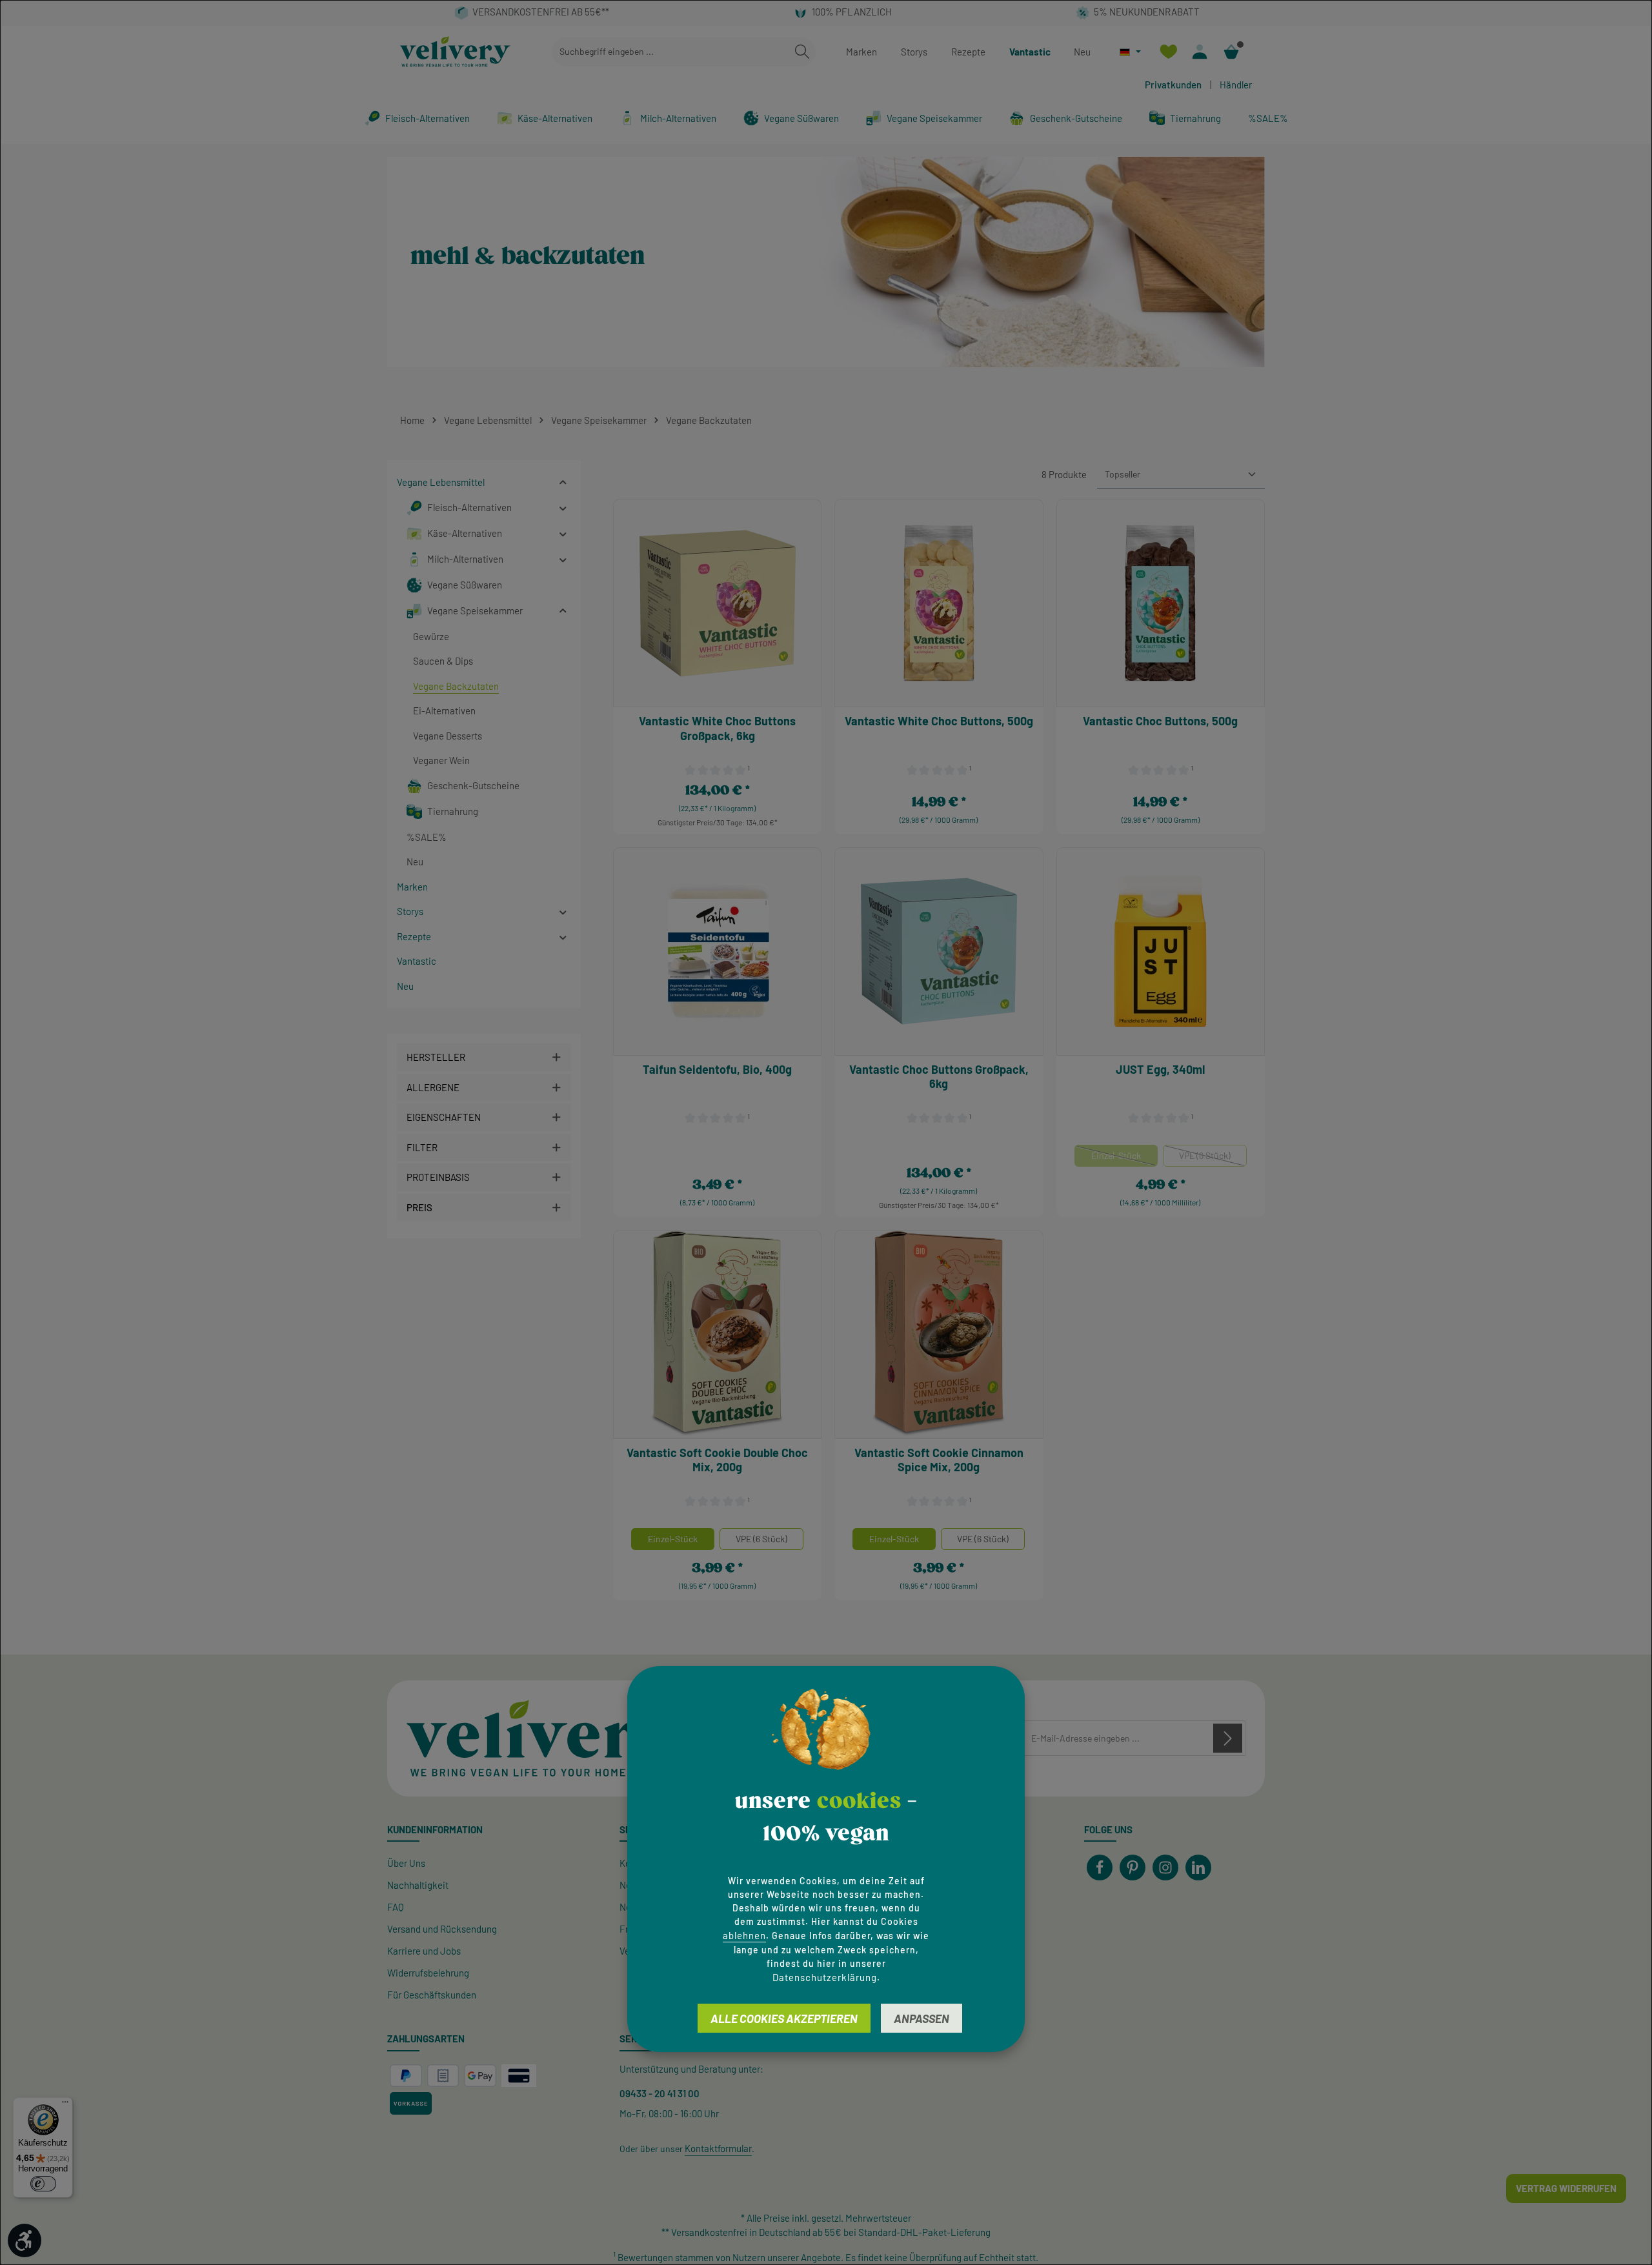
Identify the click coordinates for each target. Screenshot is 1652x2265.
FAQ (396, 1907)
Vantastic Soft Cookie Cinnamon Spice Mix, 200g (939, 1460)
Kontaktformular (718, 2148)
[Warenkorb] (1232, 52)
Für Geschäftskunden (432, 1995)
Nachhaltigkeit (418, 1885)
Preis (419, 1207)
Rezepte (968, 52)
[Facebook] (1100, 1867)
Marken (861, 52)
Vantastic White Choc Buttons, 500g (939, 721)
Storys (914, 52)
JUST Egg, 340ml (1160, 1069)
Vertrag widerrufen (1566, 2188)
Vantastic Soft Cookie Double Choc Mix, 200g (717, 1460)
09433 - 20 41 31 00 (660, 2093)
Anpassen (922, 2018)
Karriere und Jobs (424, 1951)
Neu (1082, 52)
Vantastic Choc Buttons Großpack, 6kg (939, 1077)
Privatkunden (1173, 85)
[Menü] (65, 2105)
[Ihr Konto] (1200, 52)
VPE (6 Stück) (1213, 1158)
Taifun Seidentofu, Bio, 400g (717, 1069)
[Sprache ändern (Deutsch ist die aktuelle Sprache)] (1130, 52)
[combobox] (670, 52)
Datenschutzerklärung (825, 1977)
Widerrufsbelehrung (428, 1973)
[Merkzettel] (1168, 52)
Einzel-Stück (1124, 1158)
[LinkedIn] (1198, 1867)
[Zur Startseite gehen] (455, 52)
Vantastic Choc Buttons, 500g (1160, 721)
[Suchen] (802, 52)
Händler (1236, 85)
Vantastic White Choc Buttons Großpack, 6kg (717, 728)
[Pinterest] (1133, 1867)
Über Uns (406, 1863)
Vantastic (1030, 52)
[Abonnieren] (1228, 1738)
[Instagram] (1165, 1867)
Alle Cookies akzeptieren (784, 2018)
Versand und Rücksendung (442, 1929)
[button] (563, 482)
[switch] (43, 2184)
